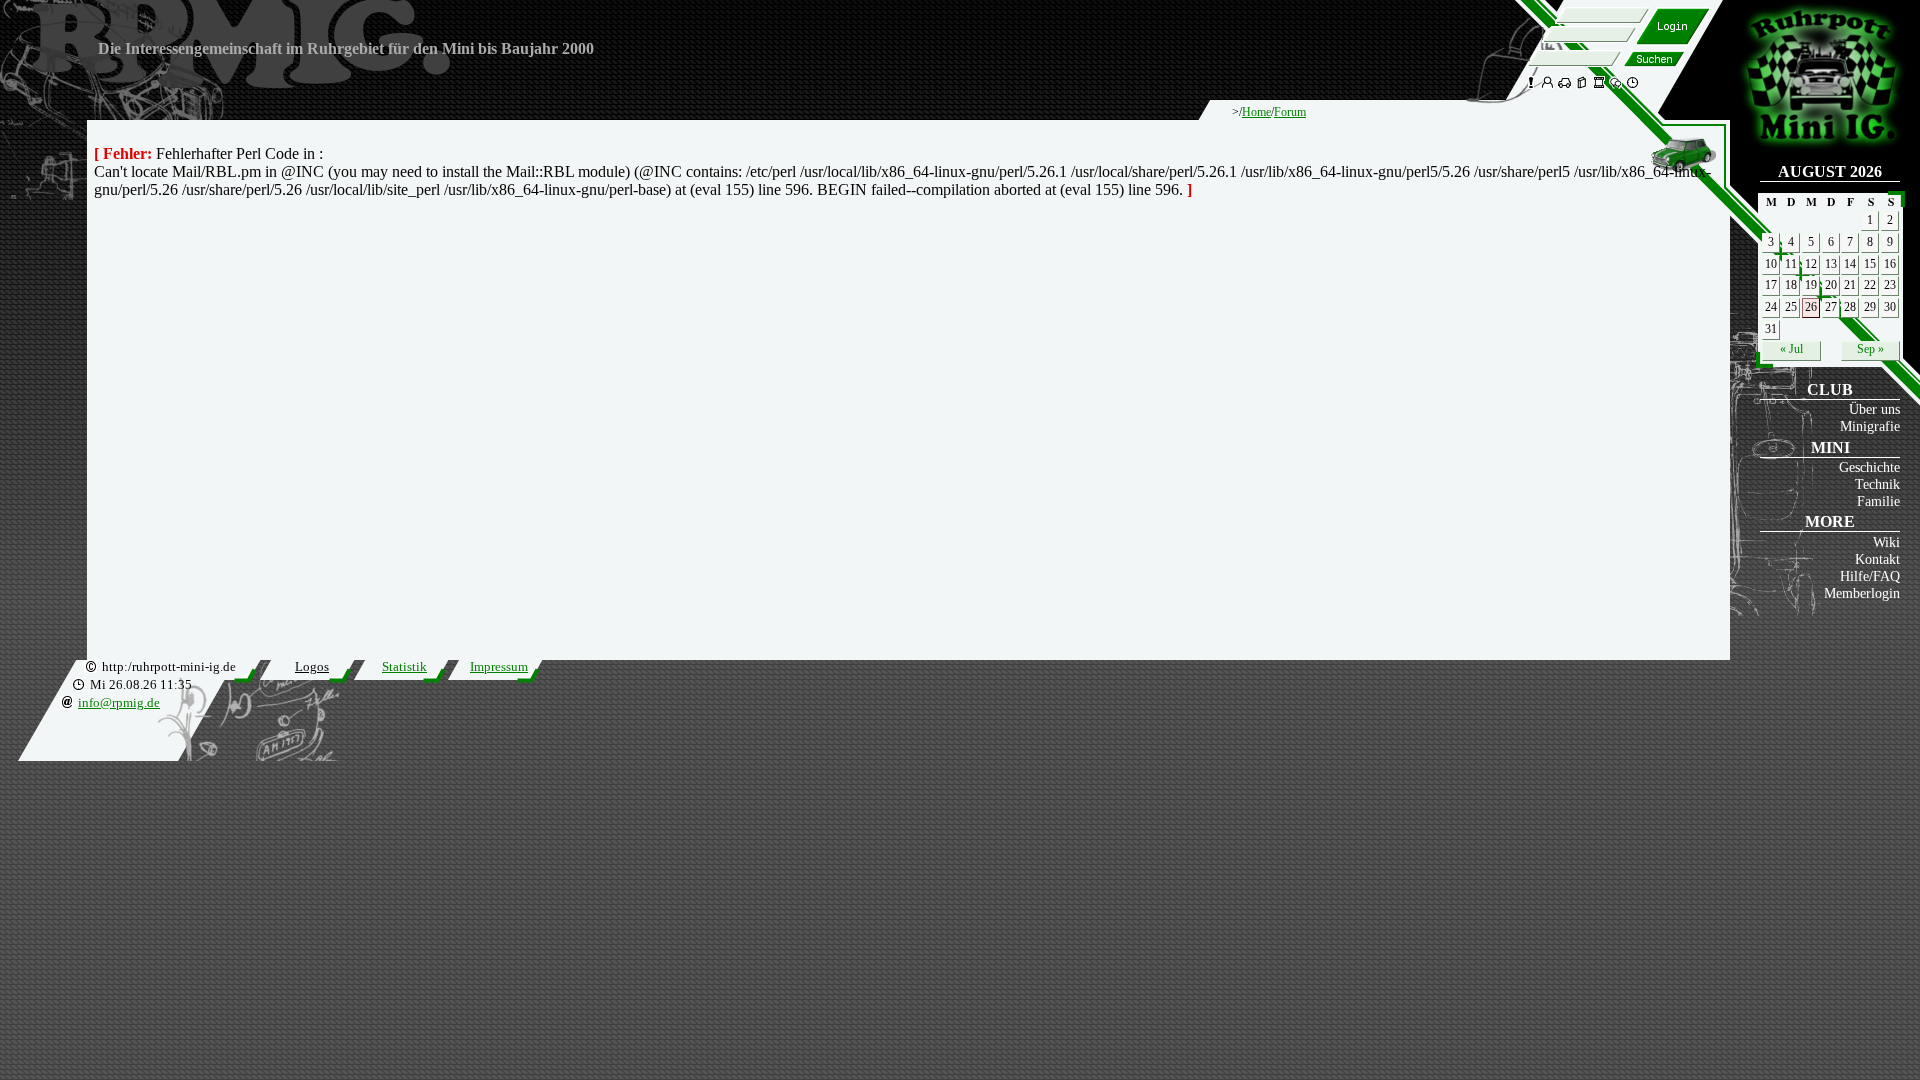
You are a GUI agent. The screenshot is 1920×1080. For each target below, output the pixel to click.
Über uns (1874, 409)
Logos (312, 667)
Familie (1878, 501)
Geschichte (1869, 467)
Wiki (1886, 542)
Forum (1290, 112)
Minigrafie (1870, 426)
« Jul (1791, 349)
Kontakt (1877, 559)
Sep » (1870, 349)
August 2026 (1830, 171)
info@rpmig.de (119, 703)
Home (1256, 112)
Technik (1877, 484)
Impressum (499, 667)
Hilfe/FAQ (1870, 576)
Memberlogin (1862, 593)
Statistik (404, 667)
